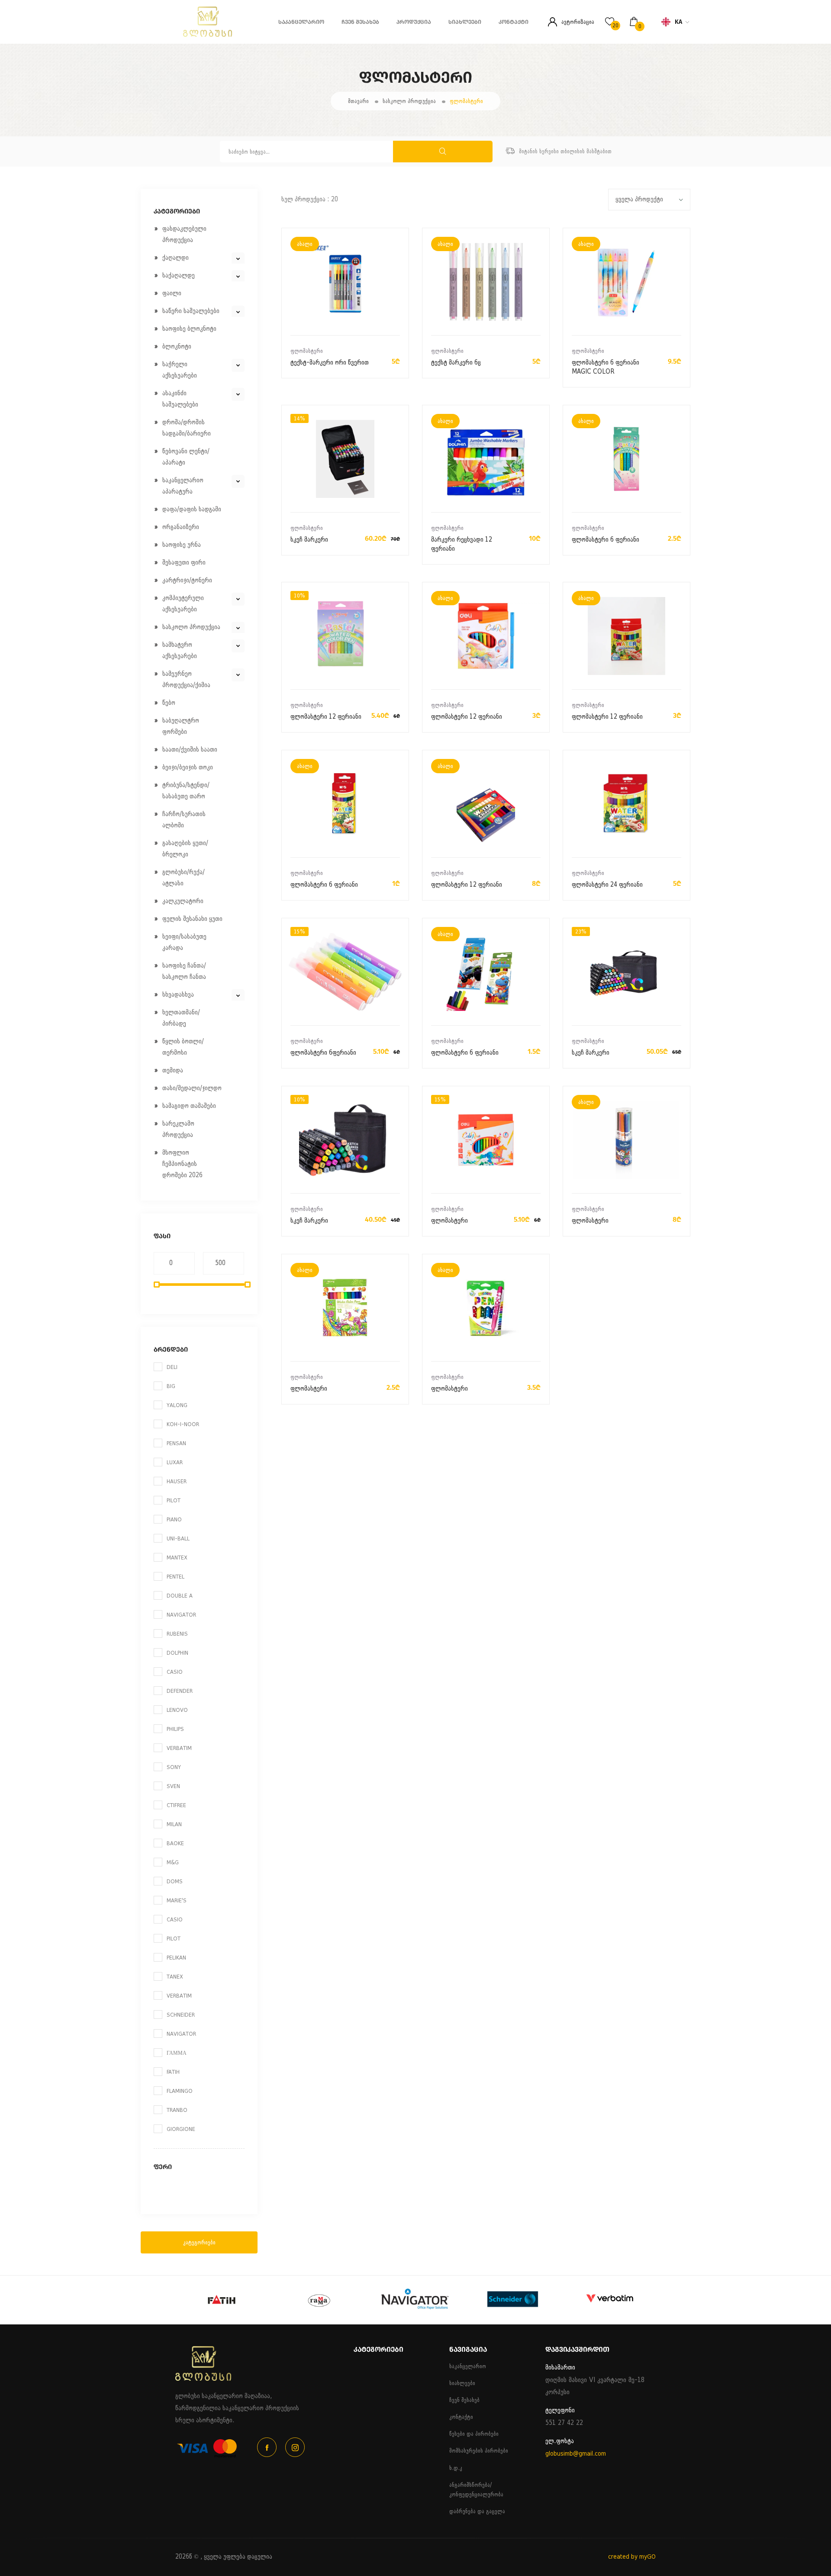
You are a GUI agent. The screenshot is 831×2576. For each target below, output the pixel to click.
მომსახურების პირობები (479, 2451)
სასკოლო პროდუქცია (409, 101)
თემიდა (173, 1070)
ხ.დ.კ (456, 2468)
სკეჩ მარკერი (309, 540)
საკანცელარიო (301, 22)
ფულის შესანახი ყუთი (192, 919)
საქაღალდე (179, 276)
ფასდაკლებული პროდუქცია (184, 234)
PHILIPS (175, 1729)
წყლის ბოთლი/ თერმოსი (183, 1047)
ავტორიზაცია (578, 22)
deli (172, 1367)
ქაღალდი (176, 258)
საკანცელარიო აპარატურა (183, 486)
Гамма (177, 2053)
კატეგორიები (199, 2242)
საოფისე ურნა (182, 545)
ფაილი (172, 293)
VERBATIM (179, 1748)
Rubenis (177, 1634)
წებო (169, 703)
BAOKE (175, 1843)
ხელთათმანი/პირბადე (181, 1018)
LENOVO (177, 1710)
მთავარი (358, 101)
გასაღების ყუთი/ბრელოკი (185, 849)
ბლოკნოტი (177, 347)
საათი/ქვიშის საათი (190, 750)
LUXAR (175, 1462)
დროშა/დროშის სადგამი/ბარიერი (187, 428)
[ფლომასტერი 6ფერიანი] (345, 972)
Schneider (181, 2015)
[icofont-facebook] (267, 2447)
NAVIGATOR (181, 1615)
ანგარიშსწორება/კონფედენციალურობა (476, 2490)
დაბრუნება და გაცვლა (477, 2511)
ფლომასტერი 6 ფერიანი (606, 540)
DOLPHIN (177, 1653)
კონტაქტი (514, 22)
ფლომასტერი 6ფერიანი (323, 1053)
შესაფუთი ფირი (184, 563)
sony (174, 1767)
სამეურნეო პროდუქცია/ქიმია (186, 680)
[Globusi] (186, 35)
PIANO (174, 1519)
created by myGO (632, 2557)
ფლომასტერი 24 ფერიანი (607, 885)
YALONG (177, 1405)
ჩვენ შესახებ (360, 22)
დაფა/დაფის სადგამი (192, 509)
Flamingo (180, 2091)
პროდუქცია (414, 22)
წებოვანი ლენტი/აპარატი (186, 457)
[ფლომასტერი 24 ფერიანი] (626, 804)
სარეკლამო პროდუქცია (178, 1129)
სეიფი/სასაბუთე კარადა (184, 942)
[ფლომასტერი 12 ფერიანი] (345, 636)
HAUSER (177, 1481)
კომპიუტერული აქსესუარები (183, 604)
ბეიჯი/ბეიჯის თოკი (188, 767)
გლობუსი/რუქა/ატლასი (184, 878)
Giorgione (181, 2129)
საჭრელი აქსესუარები (180, 370)
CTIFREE (176, 1805)
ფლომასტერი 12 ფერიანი (326, 717)
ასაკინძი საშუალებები (180, 399)
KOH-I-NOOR (183, 1424)
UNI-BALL (178, 1538)
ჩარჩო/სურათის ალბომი (184, 820)
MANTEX (177, 1558)
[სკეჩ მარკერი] (345, 459)
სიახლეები (465, 22)
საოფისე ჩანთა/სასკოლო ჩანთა (184, 971)
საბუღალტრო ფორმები (181, 726)
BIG (171, 1386)
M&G (173, 1862)
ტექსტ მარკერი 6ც (456, 363)
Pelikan (176, 1958)
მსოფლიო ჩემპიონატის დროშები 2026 (182, 1164)
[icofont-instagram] (295, 2447)
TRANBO (177, 2110)
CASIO (175, 1672)
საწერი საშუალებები (191, 311)
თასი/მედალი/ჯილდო (192, 1088)
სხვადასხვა (178, 995)
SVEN (173, 1786)
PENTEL (176, 1577)
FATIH (173, 2072)
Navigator (181, 2034)
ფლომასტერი (466, 101)
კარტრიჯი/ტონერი (187, 580)
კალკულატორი (183, 901)
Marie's (177, 1900)
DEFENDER (180, 1691)
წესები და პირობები (474, 2434)
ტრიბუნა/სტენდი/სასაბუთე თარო (186, 791)
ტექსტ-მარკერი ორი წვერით (330, 363)
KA (678, 22)
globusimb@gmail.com (576, 2454)
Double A (180, 1596)
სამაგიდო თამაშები (189, 1106)
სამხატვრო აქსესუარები (180, 650)
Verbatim (179, 1996)
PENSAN (176, 1443)
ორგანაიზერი (181, 527)
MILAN (174, 1824)
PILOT (174, 1500)
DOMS (175, 1881)
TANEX (175, 1977)
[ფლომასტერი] (486, 1140)
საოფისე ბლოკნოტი (189, 329)
